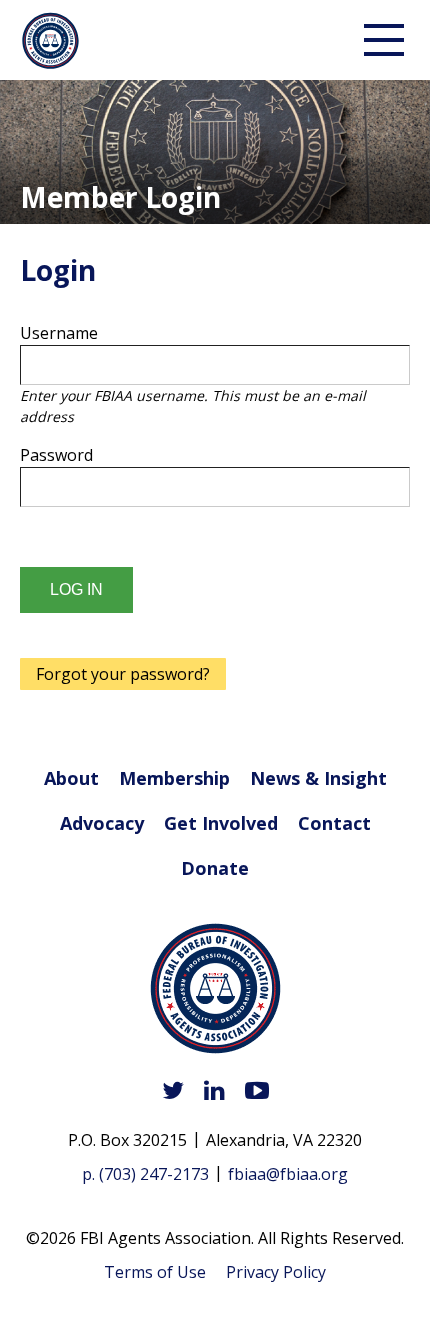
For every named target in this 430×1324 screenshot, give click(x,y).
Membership (174, 778)
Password (56, 455)
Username (59, 333)
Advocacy (102, 823)
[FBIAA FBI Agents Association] (215, 991)
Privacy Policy (276, 1272)
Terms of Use (155, 1272)
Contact (334, 823)
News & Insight (318, 778)
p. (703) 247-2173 (145, 1174)
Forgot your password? (123, 674)
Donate (215, 868)
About (71, 778)
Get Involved (221, 823)
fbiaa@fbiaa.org (288, 1174)
